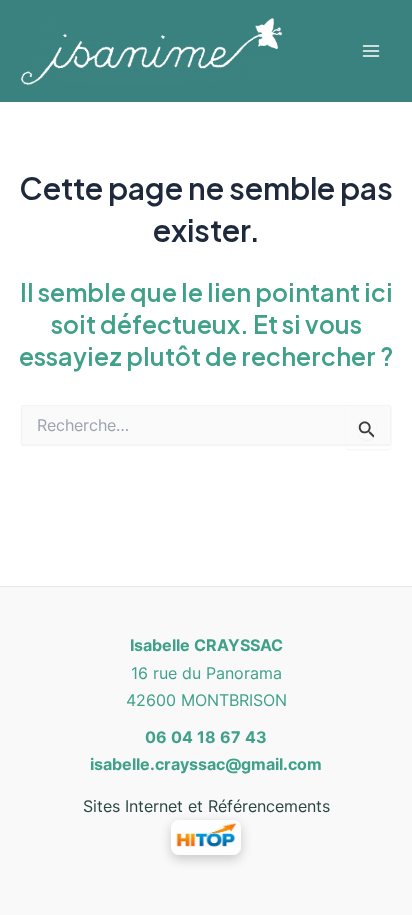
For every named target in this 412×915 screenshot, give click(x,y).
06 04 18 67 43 (206, 737)
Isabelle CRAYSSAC (206, 645)
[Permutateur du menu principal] (370, 50)
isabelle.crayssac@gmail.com (206, 764)
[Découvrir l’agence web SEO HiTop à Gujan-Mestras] (206, 836)
